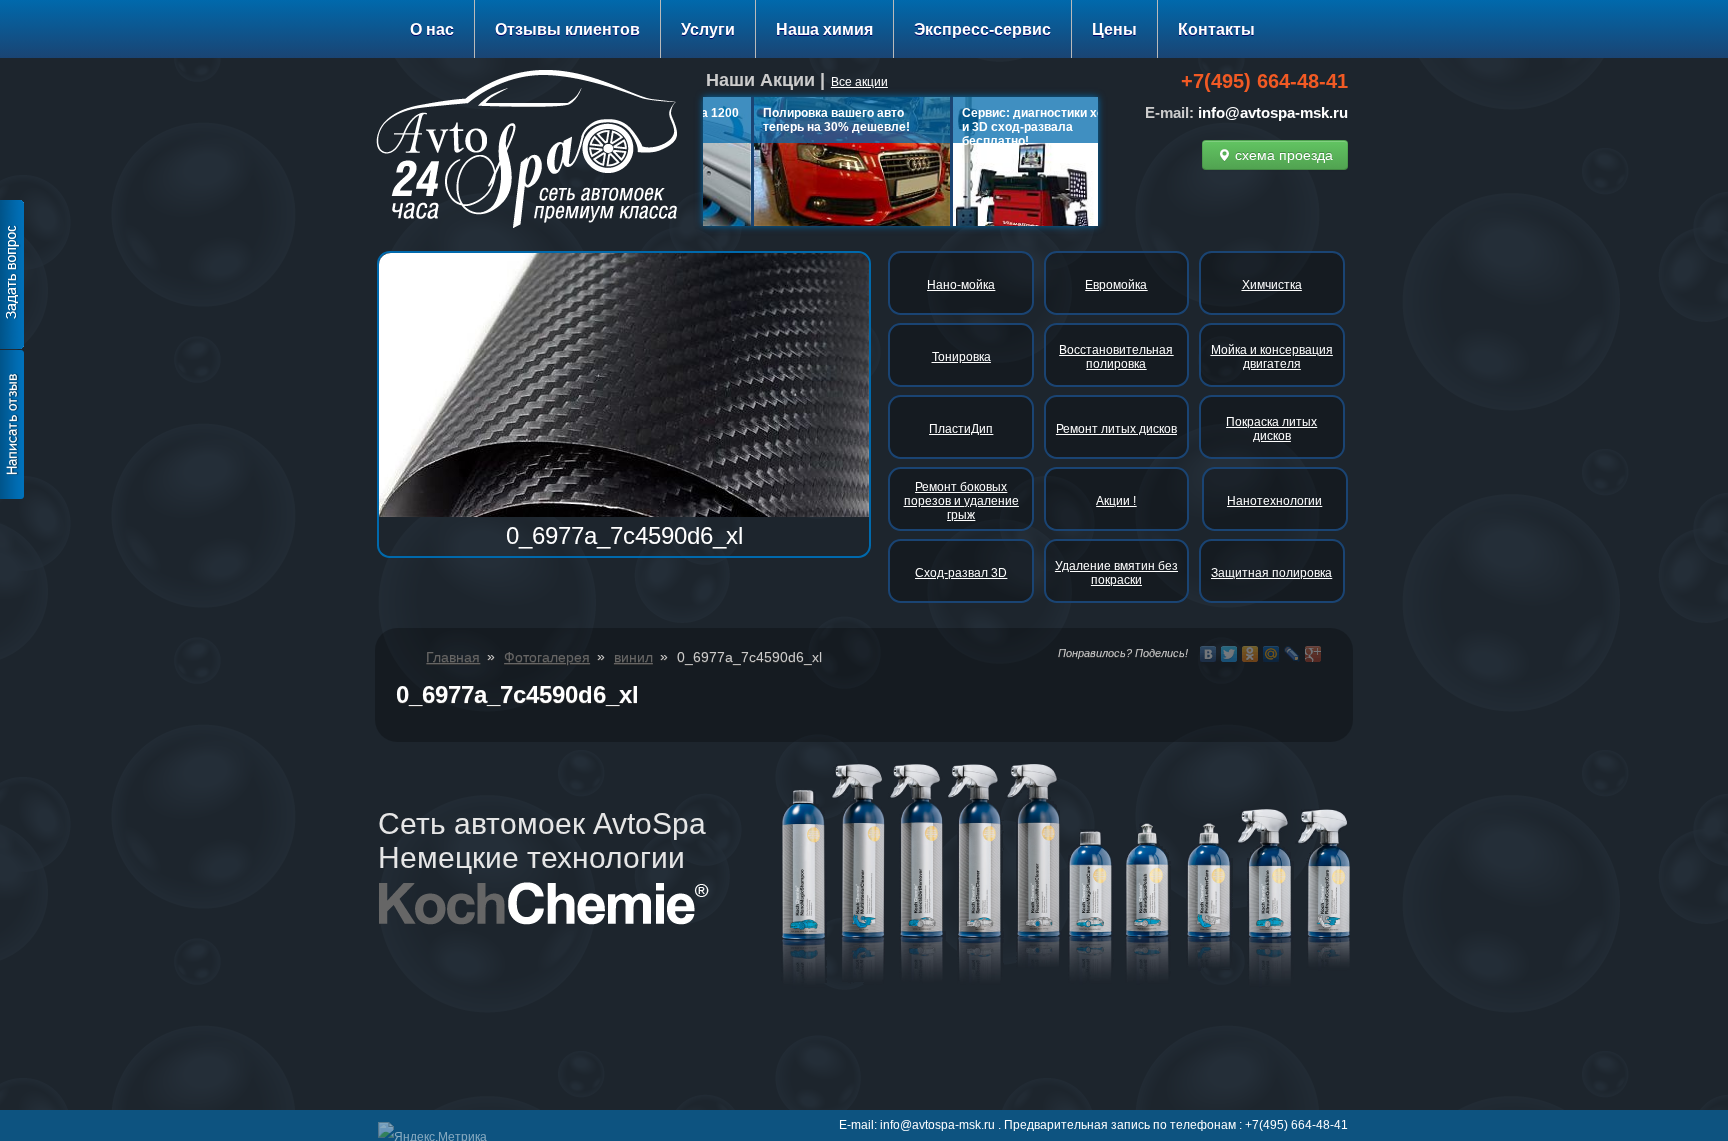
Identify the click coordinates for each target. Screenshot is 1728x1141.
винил (633, 657)
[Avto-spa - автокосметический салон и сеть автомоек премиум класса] (534, 152)
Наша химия (824, 29)
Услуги (708, 29)
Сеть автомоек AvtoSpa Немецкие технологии (542, 840)
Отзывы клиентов (567, 29)
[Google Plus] (1313, 654)
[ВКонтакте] (1208, 654)
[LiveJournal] (1292, 654)
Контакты (1216, 29)
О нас (432, 29)
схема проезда (1282, 155)
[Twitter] (1229, 654)
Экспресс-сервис (982, 29)
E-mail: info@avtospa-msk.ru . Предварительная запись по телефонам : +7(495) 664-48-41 (1093, 1125)
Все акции (859, 82)
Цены (1114, 29)
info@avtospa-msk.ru (1273, 112)
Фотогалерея (547, 657)
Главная (453, 657)
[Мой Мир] (1271, 654)
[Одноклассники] (1250, 654)
